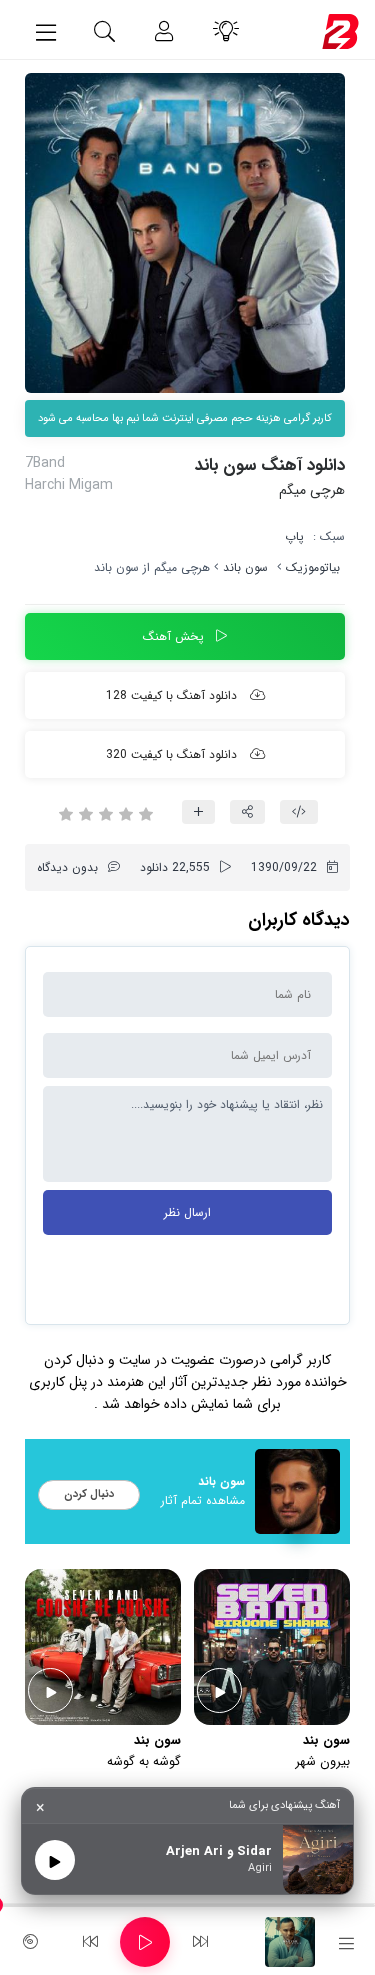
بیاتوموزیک (313, 567)
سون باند (245, 567)
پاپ (294, 536)
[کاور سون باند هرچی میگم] (185, 233)
